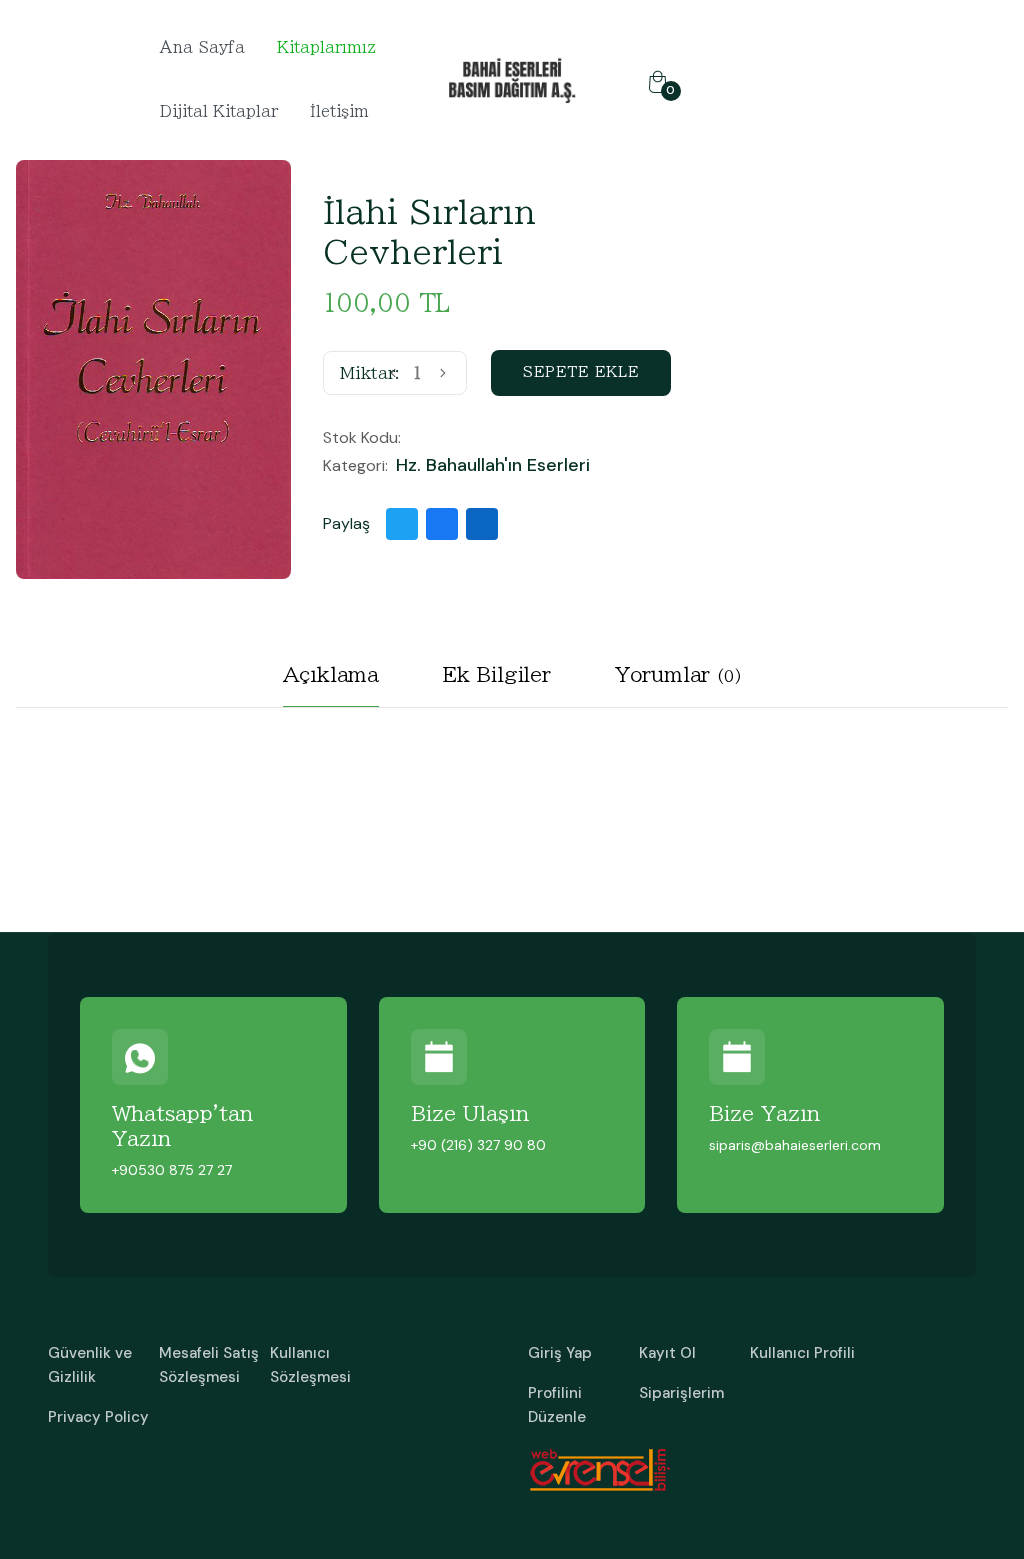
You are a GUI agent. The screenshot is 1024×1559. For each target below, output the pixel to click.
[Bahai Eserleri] (512, 78)
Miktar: (370, 373)
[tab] (331, 682)
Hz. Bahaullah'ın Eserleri (493, 466)
